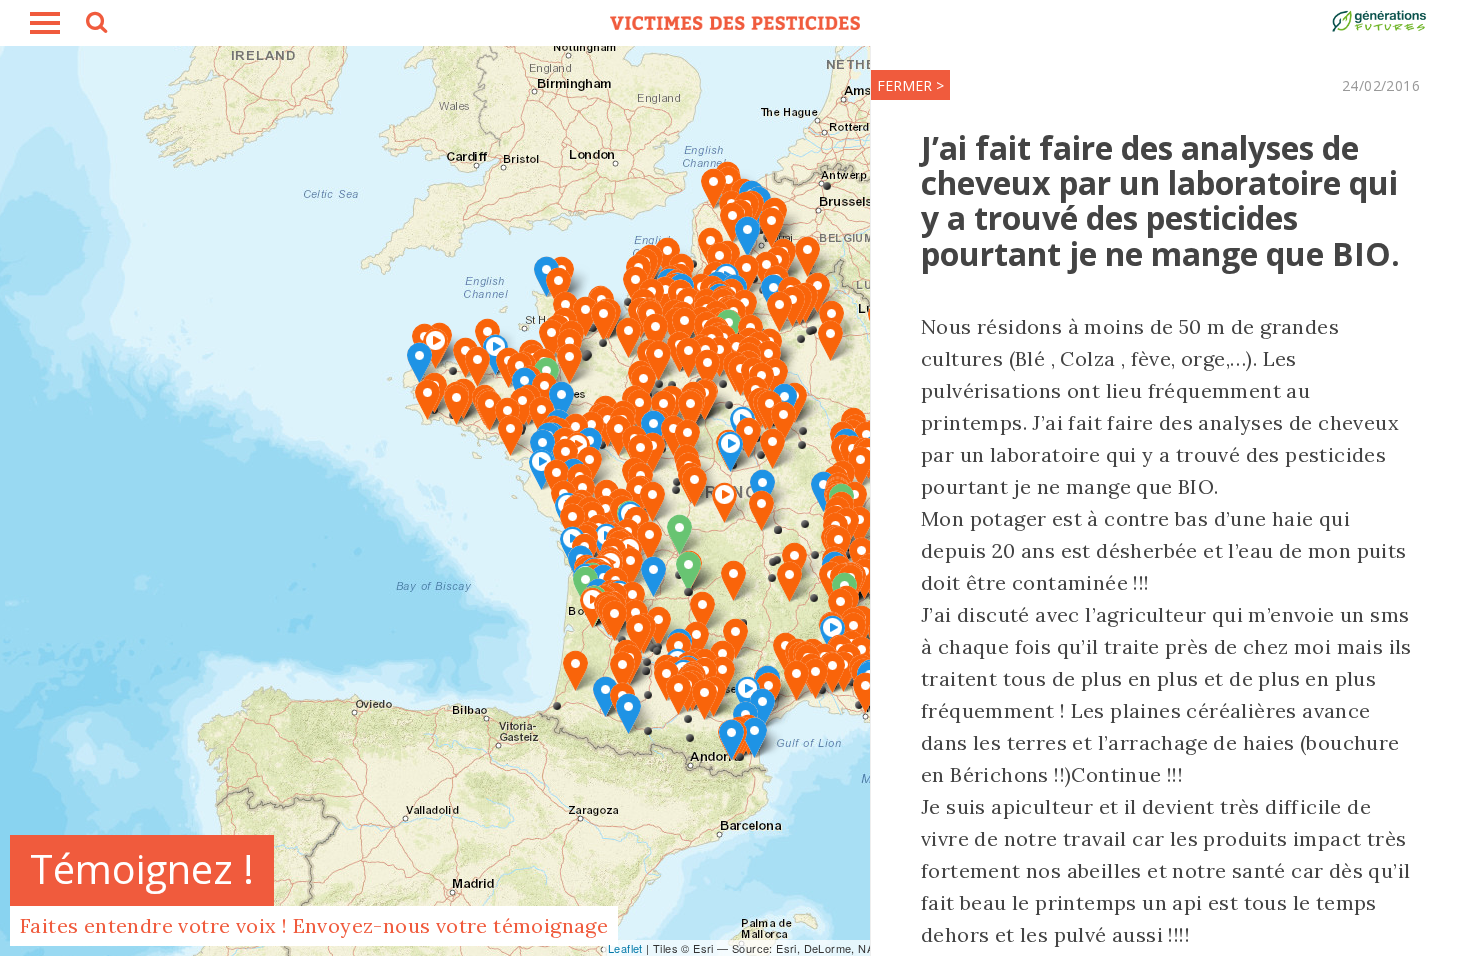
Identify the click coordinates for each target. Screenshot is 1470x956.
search (95, 25)
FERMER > (910, 85)
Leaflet (625, 948)
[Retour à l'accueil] (735, 23)
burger (45, 23)
